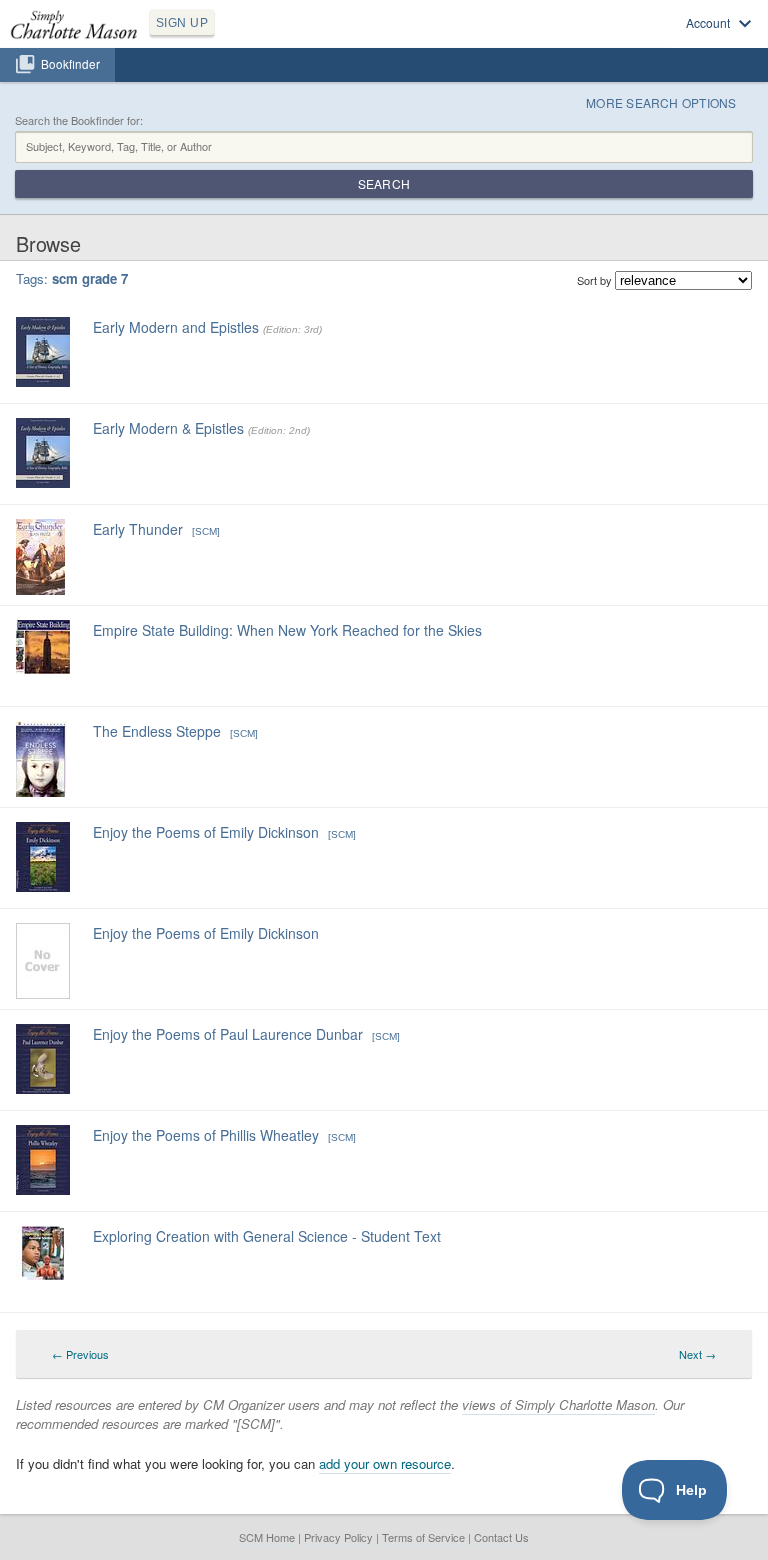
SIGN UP (182, 23)
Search (384, 183)
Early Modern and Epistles (176, 327)
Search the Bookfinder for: (79, 120)
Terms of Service (423, 1537)
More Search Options (661, 102)
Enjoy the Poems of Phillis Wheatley (206, 1135)
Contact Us (501, 1537)
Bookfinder (70, 64)
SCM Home (267, 1537)
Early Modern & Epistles (168, 428)
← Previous (80, 1354)
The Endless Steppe (157, 731)
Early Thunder (138, 529)
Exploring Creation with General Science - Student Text (267, 1236)
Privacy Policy (338, 1537)
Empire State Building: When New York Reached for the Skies (287, 630)
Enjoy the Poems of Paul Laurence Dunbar (228, 1034)
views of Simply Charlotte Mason (558, 1404)
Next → (697, 1354)
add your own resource (385, 1463)
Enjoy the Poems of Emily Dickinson (206, 832)
